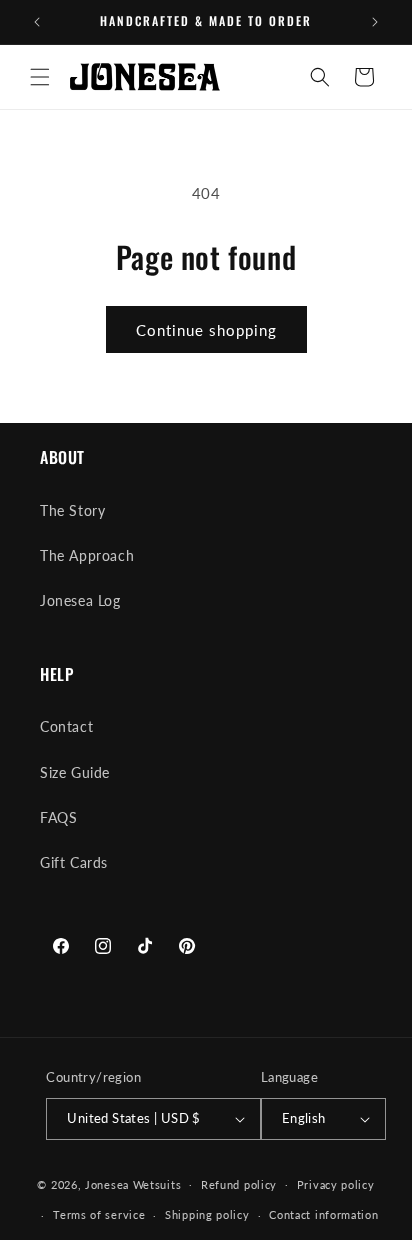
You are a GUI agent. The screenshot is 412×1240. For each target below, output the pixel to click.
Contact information (323, 1214)
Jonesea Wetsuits (133, 1183)
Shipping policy (207, 1214)
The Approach (87, 555)
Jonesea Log (80, 600)
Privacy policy (336, 1184)
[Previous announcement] (37, 22)
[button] (40, 77)
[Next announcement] (375, 22)
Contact (66, 726)
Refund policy (239, 1184)
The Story (72, 510)
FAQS (58, 817)
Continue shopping (206, 330)
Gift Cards (74, 862)
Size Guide (75, 772)
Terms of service (99, 1214)
